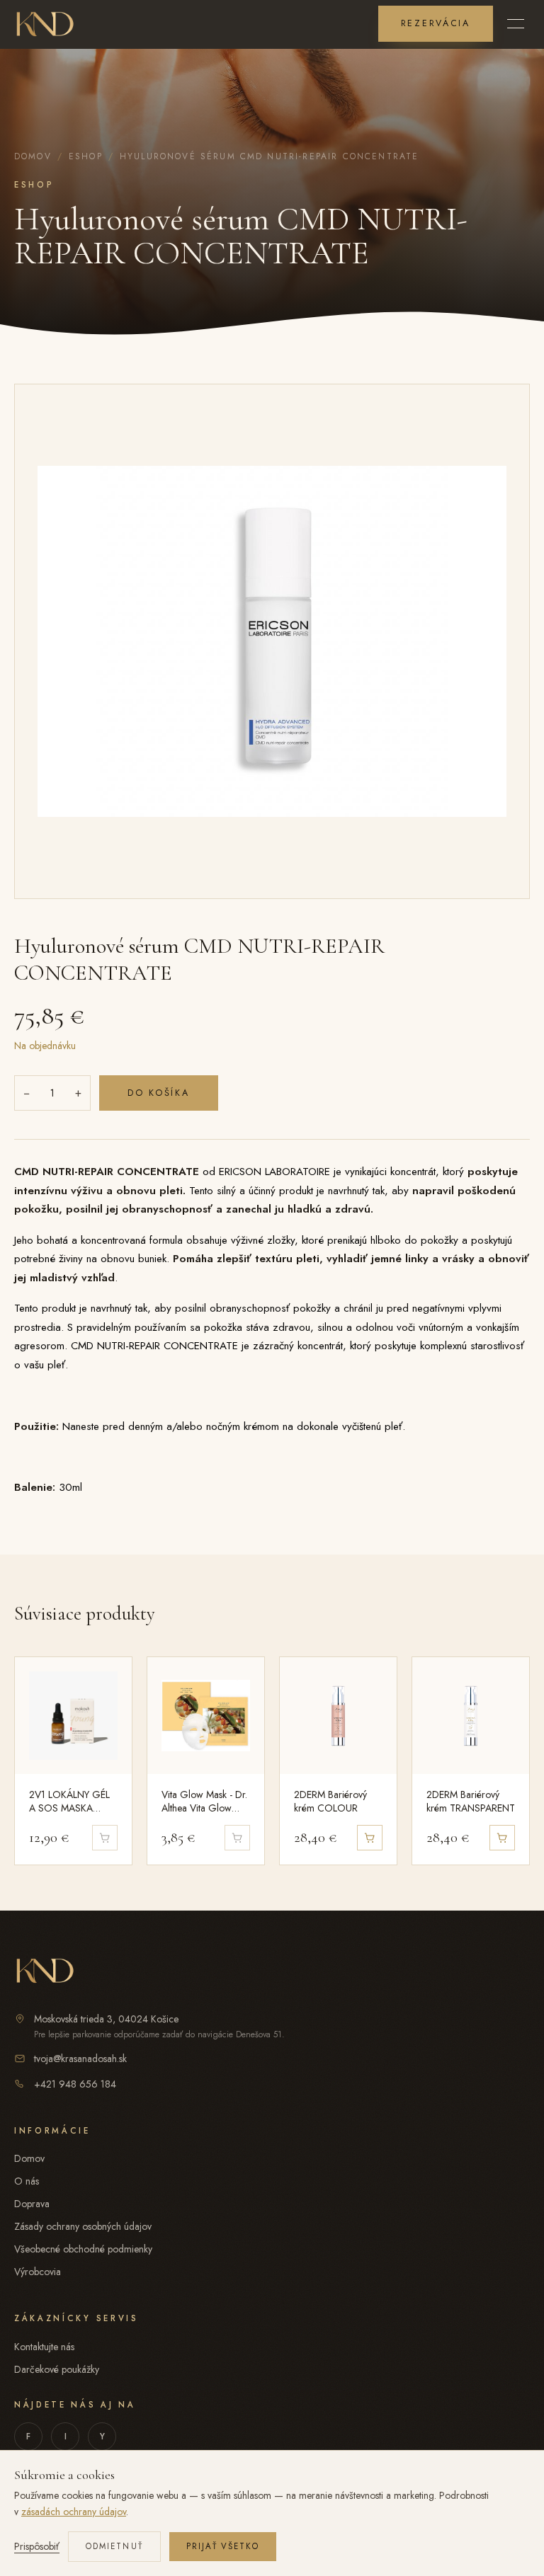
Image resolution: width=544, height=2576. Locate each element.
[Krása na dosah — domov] (45, 23)
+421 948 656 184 (75, 2084)
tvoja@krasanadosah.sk (80, 2059)
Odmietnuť (114, 2546)
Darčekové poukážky (57, 2369)
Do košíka (159, 1093)
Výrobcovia (38, 2272)
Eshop (86, 156)
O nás (27, 2181)
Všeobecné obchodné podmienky (83, 2249)
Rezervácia (436, 23)
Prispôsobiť (37, 2546)
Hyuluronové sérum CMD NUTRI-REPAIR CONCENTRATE (269, 156)
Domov (33, 156)
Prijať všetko (223, 2546)
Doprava (32, 2204)
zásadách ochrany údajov (74, 2512)
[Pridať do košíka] (370, 1838)
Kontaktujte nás (44, 2347)
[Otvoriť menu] (516, 23)
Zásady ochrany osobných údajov (83, 2226)
